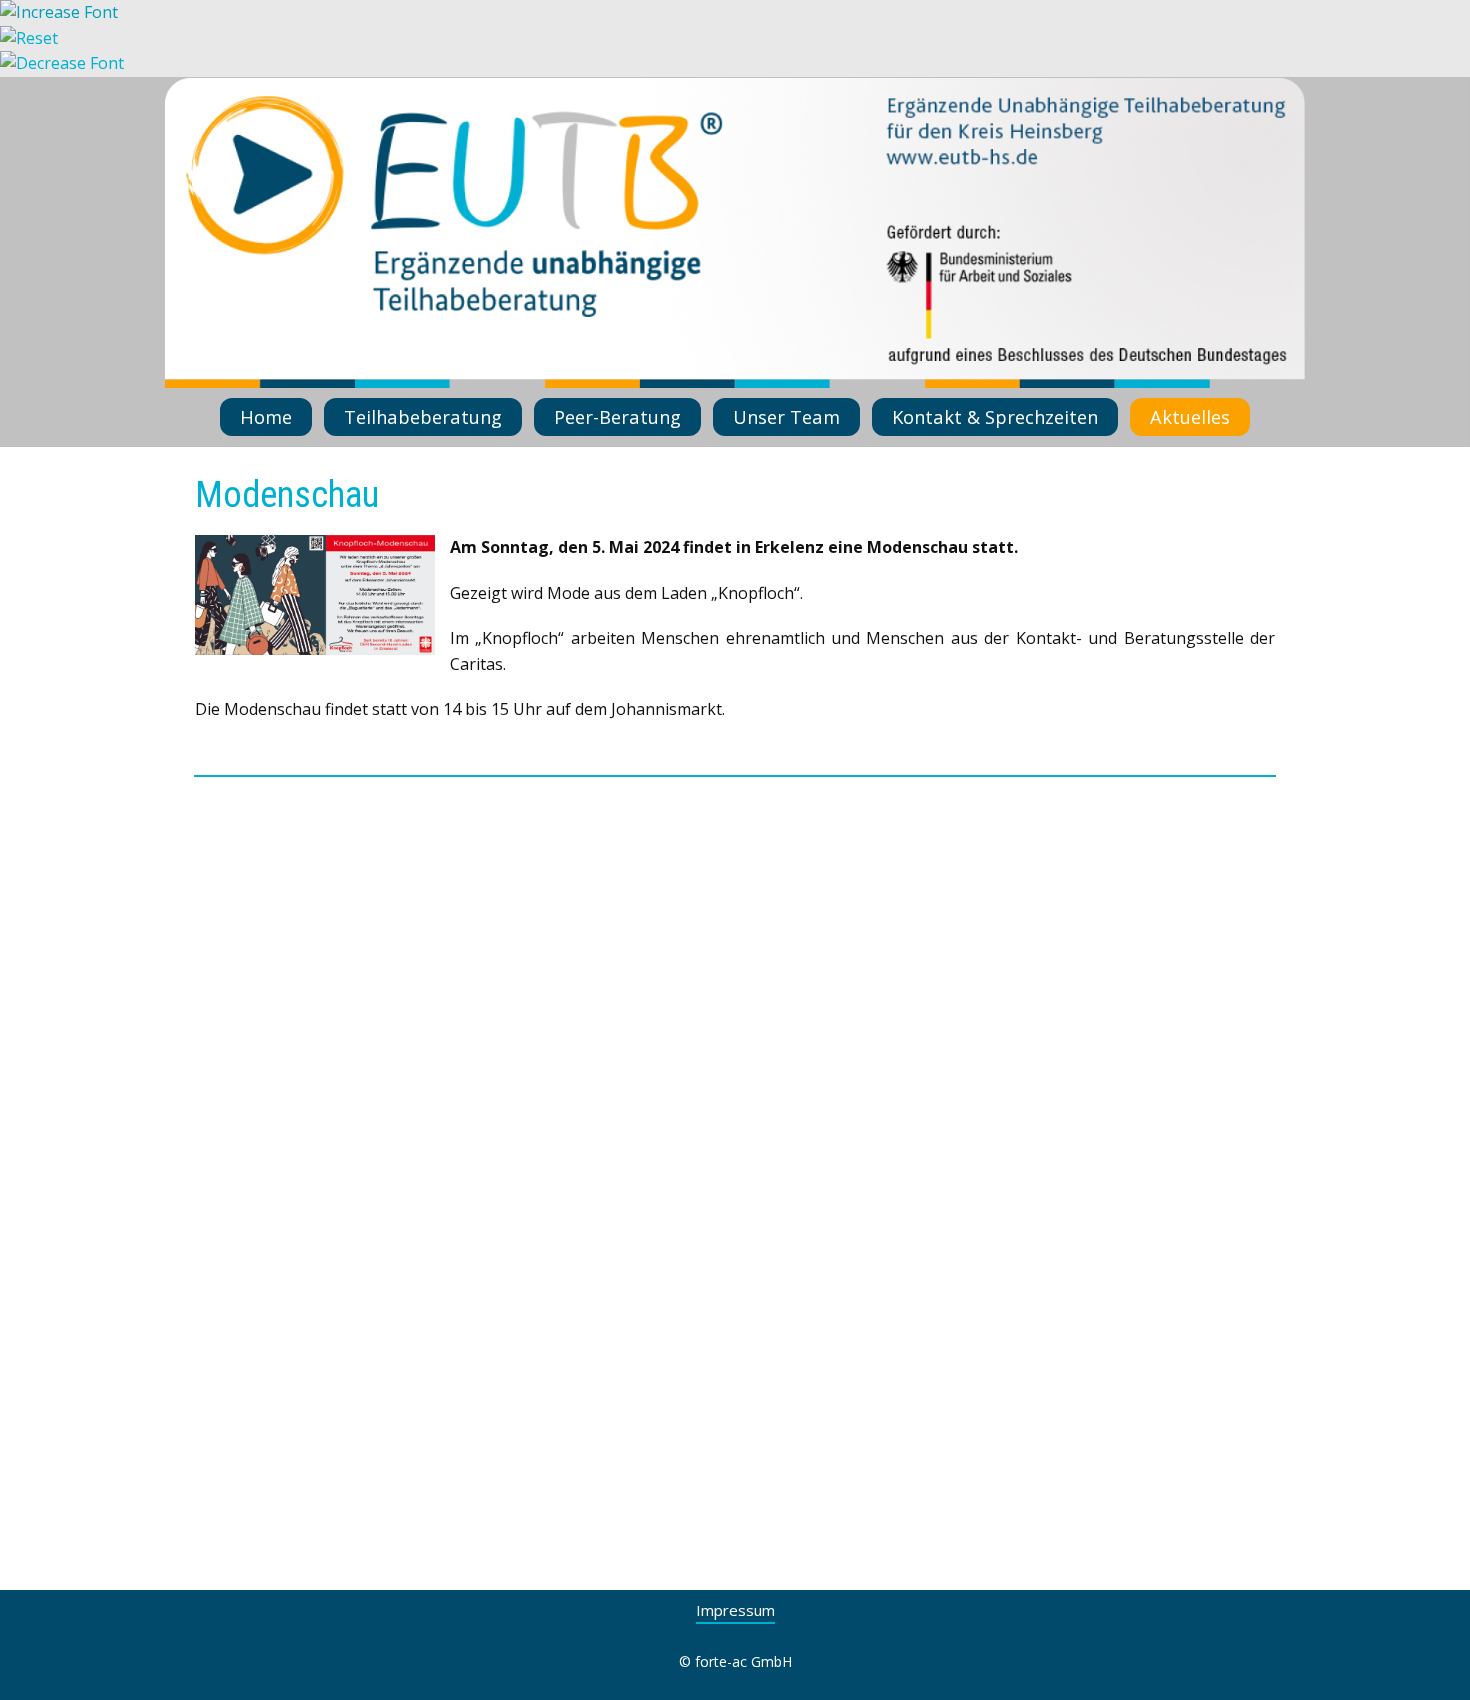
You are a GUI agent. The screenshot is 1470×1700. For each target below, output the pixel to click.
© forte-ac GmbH (735, 1661)
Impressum (735, 1610)
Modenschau (287, 495)
